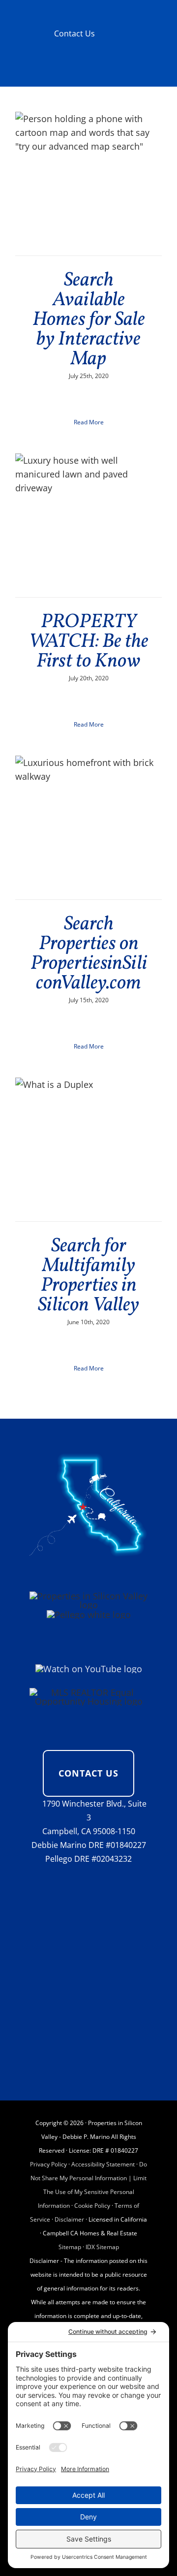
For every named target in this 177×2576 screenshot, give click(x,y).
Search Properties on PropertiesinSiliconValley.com (89, 954)
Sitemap (70, 2247)
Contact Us (74, 33)
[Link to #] (33, 1804)
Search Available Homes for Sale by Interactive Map (89, 320)
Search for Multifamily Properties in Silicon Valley (88, 1276)
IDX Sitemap (102, 2247)
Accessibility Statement (103, 2164)
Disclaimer (69, 2219)
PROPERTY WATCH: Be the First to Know (89, 642)
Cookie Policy (92, 2206)
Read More (89, 422)
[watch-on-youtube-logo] (89, 1669)
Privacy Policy (48, 2164)
